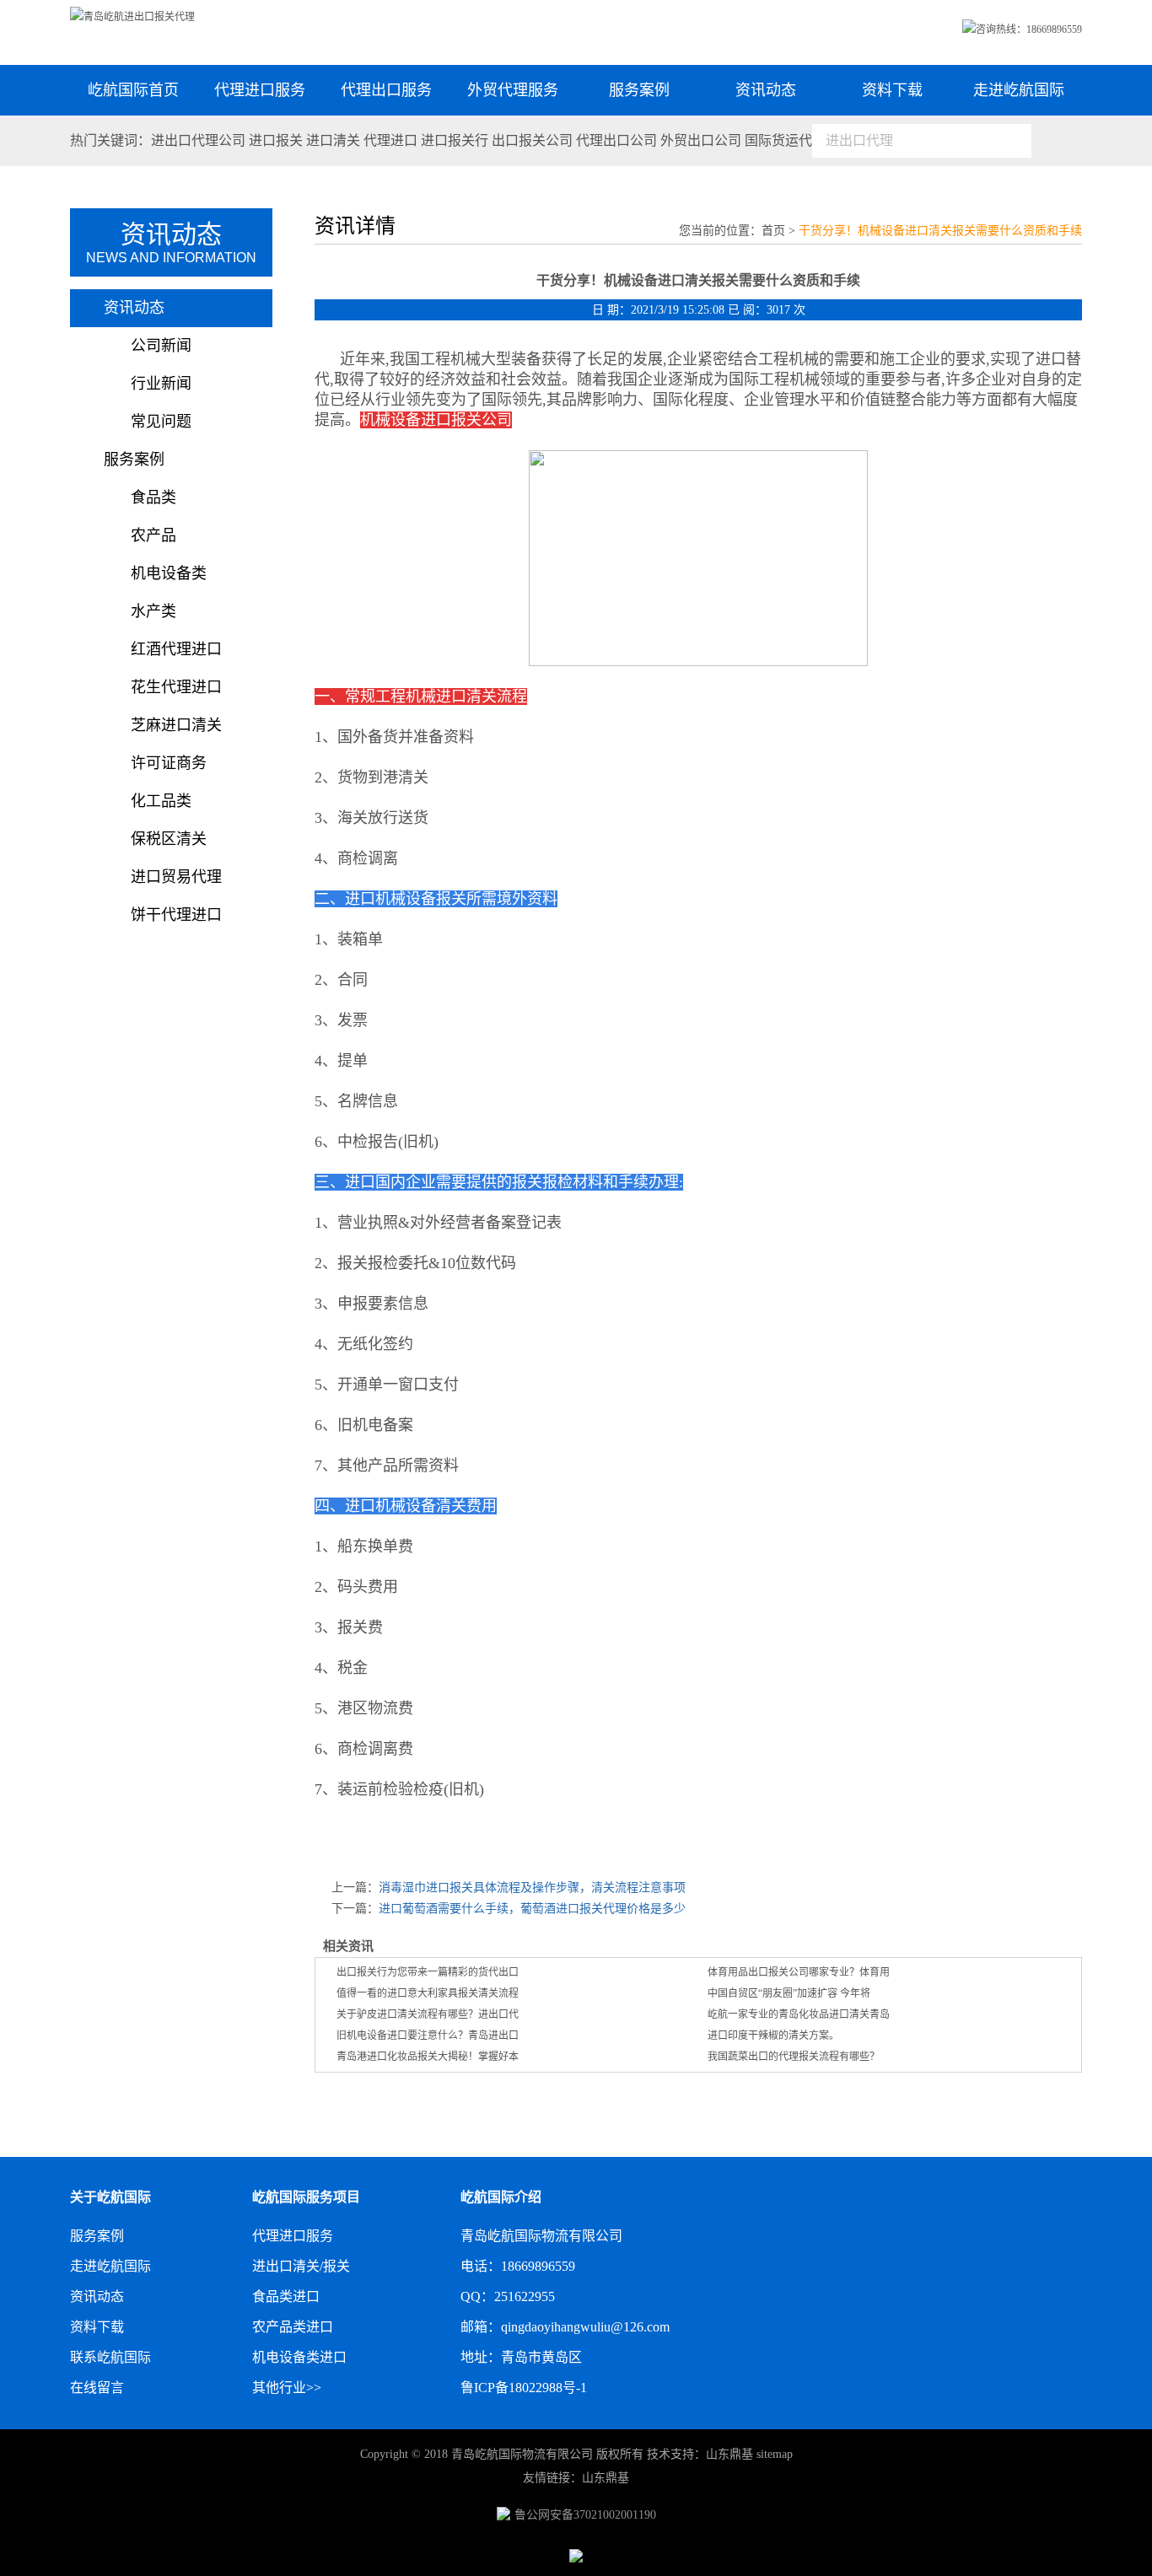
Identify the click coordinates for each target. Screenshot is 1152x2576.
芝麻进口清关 (176, 725)
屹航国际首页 (133, 90)
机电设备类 (169, 573)
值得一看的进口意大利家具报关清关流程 (428, 1993)
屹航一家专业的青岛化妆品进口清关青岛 (799, 2014)
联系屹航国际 (110, 2357)
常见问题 (161, 422)
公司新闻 (161, 346)
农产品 (153, 535)
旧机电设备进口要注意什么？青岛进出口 (428, 2036)
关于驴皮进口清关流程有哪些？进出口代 (428, 2014)
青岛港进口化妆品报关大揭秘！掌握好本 (428, 2057)
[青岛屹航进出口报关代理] (132, 17)
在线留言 (97, 2388)
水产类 (153, 611)
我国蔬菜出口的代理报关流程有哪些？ (794, 2057)
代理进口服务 (260, 90)
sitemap (775, 2454)
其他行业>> (287, 2388)
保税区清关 (169, 839)
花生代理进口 (176, 687)
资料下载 (892, 90)
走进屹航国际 (1019, 90)
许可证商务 (169, 763)
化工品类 (161, 801)
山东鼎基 (729, 2454)
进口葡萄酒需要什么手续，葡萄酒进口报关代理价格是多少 (532, 1909)
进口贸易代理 (176, 877)
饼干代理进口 (176, 915)
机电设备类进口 (299, 2357)
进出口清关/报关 (301, 2266)
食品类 (153, 497)
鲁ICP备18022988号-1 (524, 2388)
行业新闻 (161, 384)
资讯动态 (766, 90)
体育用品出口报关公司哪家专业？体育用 (799, 1972)
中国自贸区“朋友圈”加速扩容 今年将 (789, 1993)
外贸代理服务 (513, 90)
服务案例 (639, 90)
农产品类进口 (293, 2327)
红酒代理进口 (176, 649)
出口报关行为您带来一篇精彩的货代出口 (428, 1972)
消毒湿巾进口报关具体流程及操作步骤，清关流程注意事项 (532, 1888)
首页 (773, 231)
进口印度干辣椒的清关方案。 (773, 2036)
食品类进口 (286, 2296)
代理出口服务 (386, 90)
